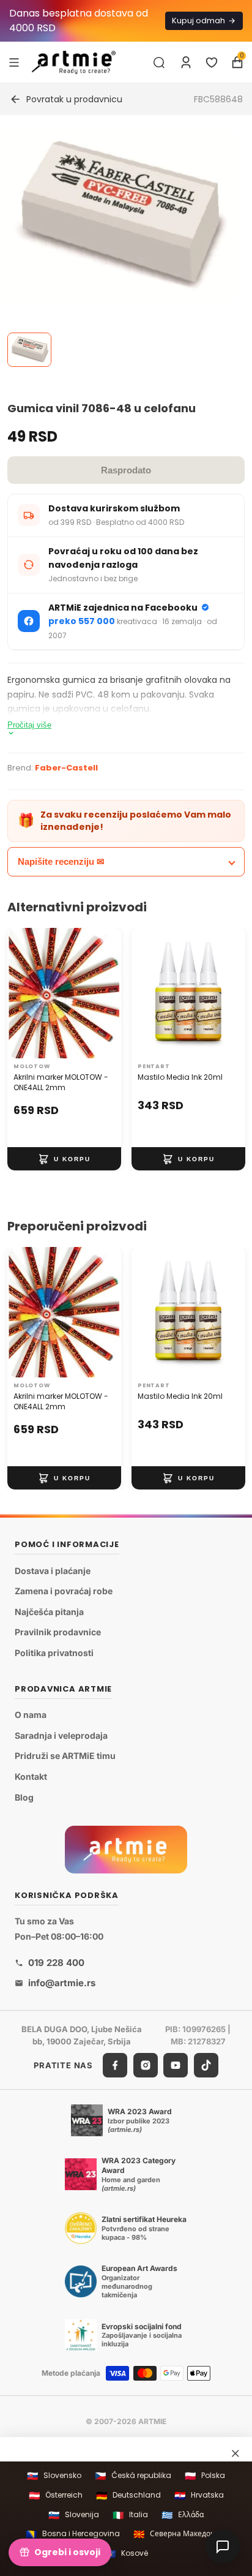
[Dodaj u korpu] (64, 1159)
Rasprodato (126, 470)
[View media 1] (29, 350)
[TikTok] (206, 2065)
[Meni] (14, 62)
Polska (205, 2476)
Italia (130, 2515)
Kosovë (126, 2554)
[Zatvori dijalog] (235, 2453)
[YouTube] (176, 2065)
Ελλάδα (183, 2515)
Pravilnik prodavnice (58, 1632)
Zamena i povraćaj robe (64, 1591)
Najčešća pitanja (49, 1612)
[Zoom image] (119, 214)
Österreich (56, 2495)
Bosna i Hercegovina (73, 2534)
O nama (31, 1715)
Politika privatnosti (54, 1653)
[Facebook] (115, 2065)
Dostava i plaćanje (53, 1570)
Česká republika (133, 2476)
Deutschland (128, 2495)
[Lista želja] (212, 62)
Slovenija (74, 2515)
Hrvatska (199, 2495)
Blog (24, 1797)
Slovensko (54, 2476)
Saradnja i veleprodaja (61, 1735)
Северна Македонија (180, 2534)
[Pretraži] (159, 62)
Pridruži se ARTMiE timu (65, 1756)
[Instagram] (146, 2065)
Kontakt (31, 1776)
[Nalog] (186, 62)
